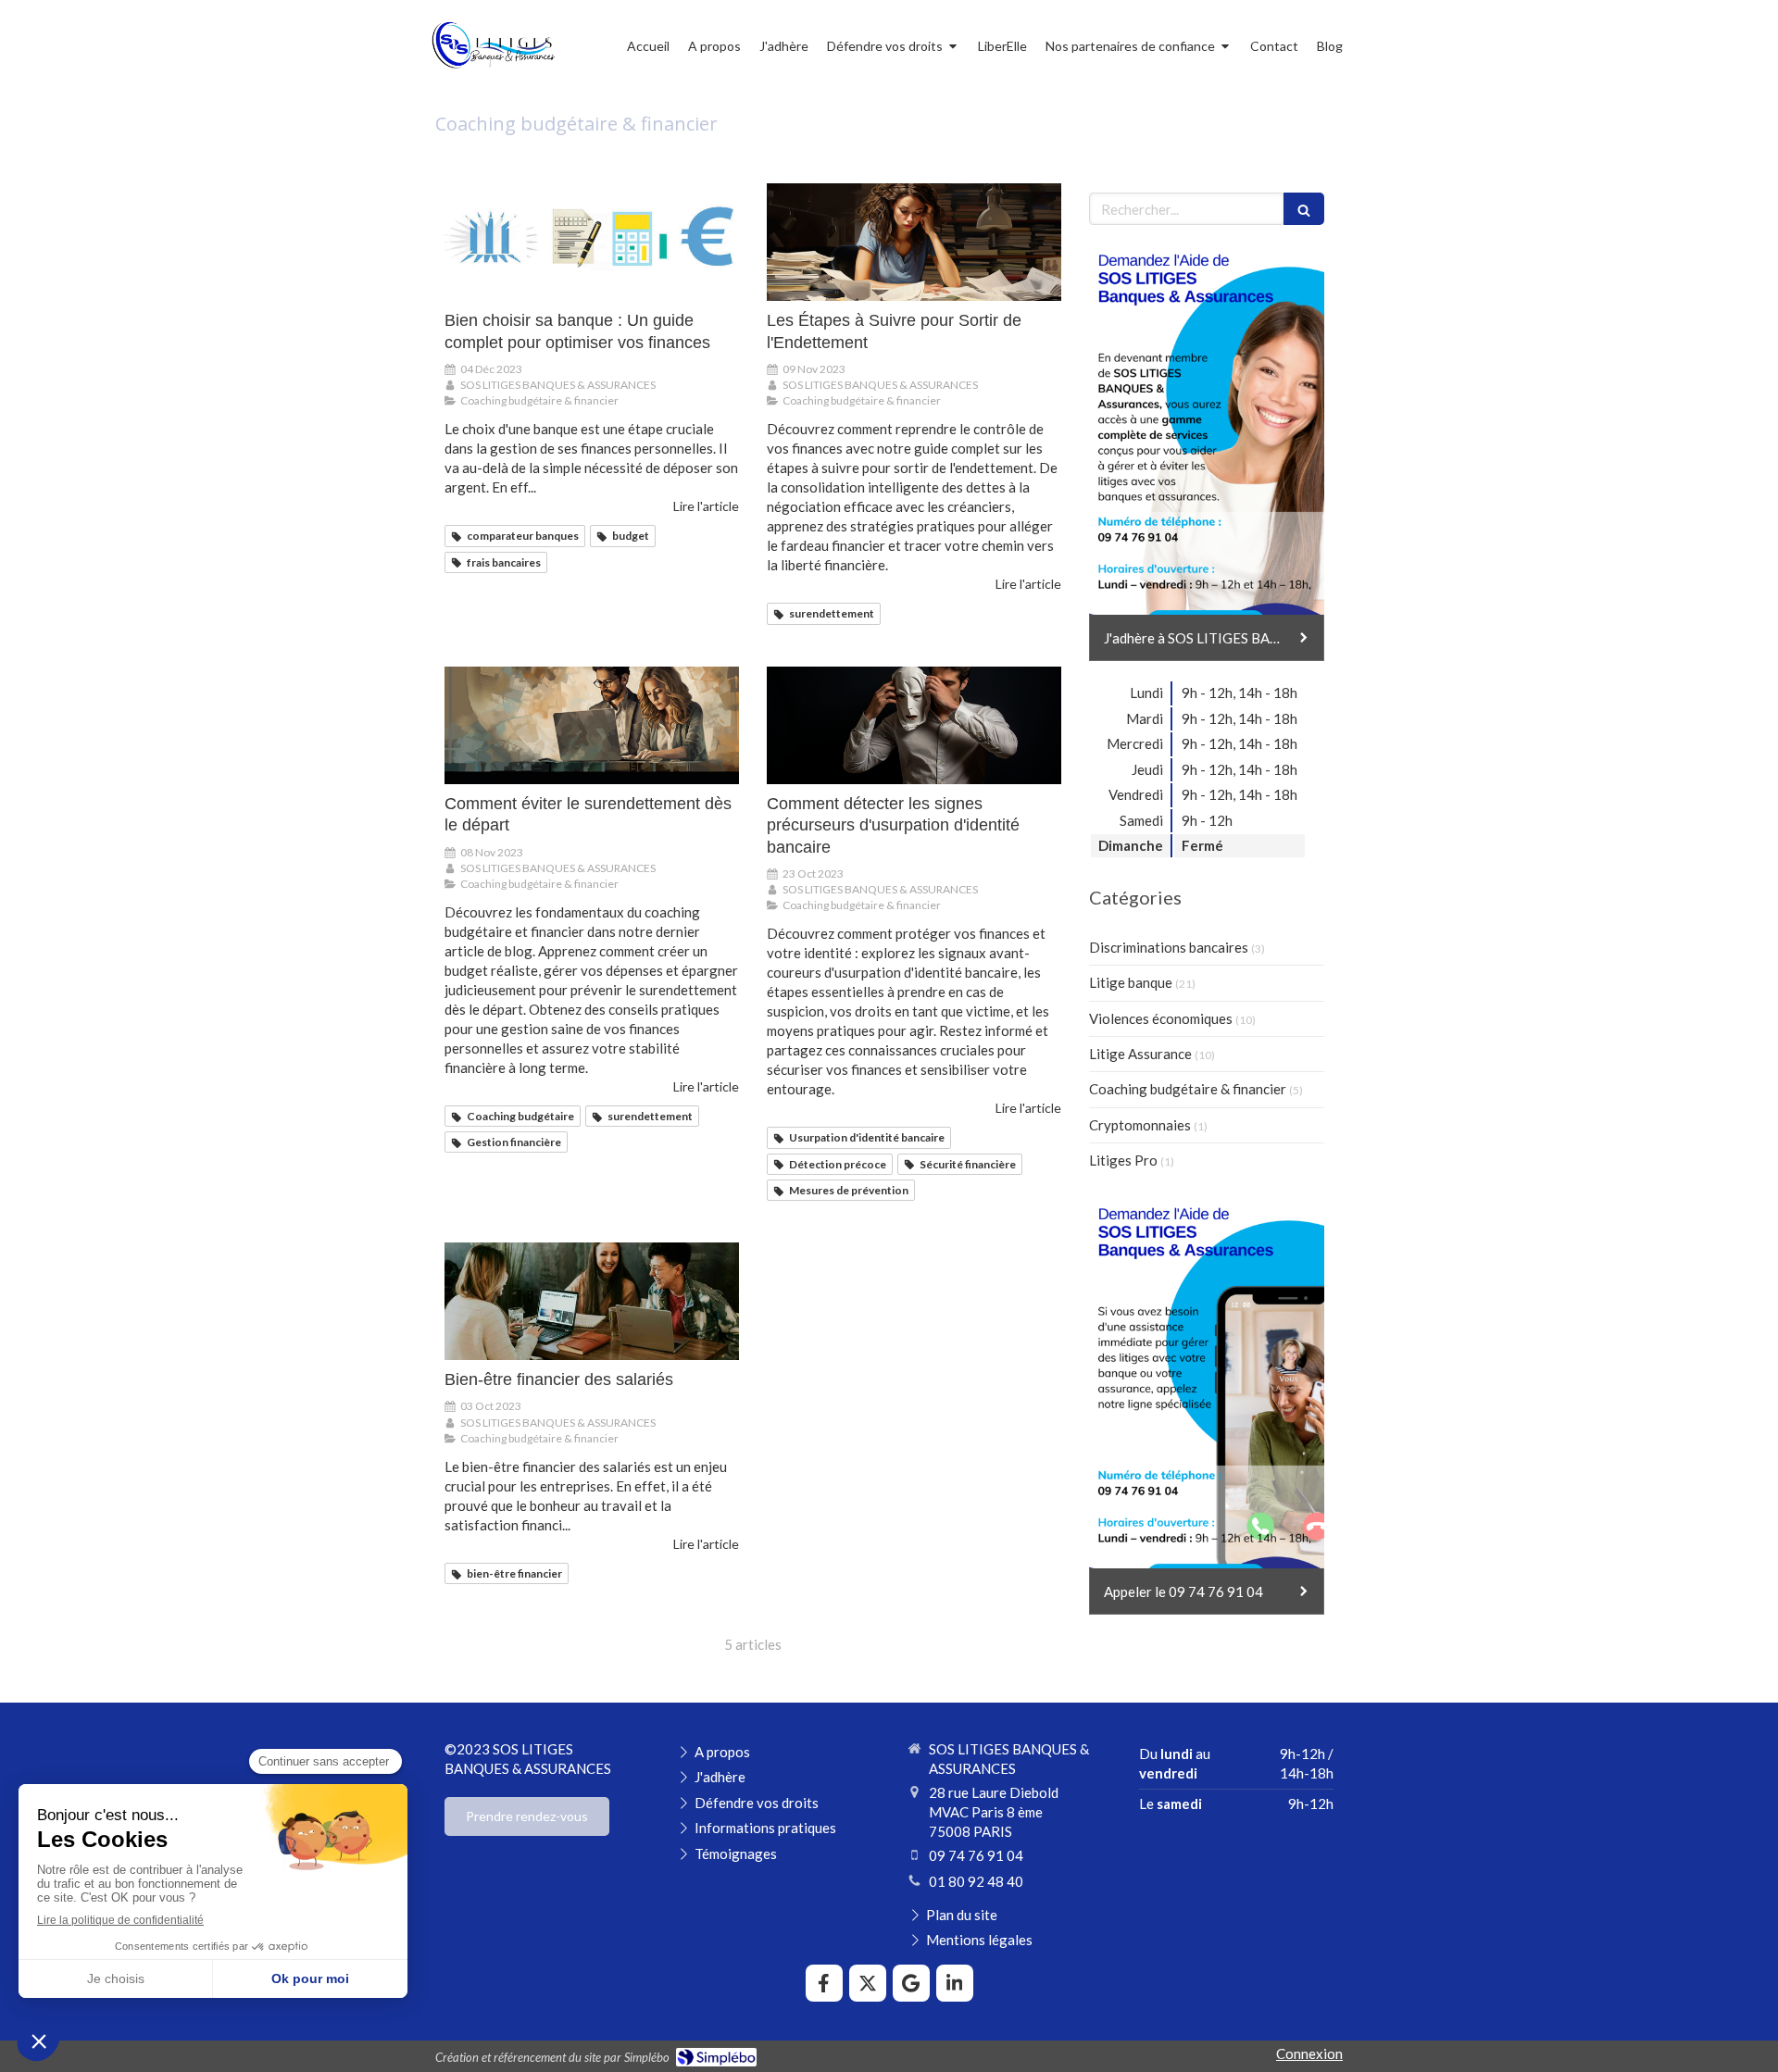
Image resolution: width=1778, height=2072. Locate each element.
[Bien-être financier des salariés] (592, 1301)
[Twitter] (868, 1983)
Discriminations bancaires (1169, 947)
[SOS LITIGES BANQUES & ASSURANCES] (493, 70)
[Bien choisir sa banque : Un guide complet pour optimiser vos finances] (592, 242)
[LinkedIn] (955, 1983)
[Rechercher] (1304, 209)
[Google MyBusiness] (911, 1983)
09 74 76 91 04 (976, 1855)
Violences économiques (1161, 1018)
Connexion (1309, 2053)
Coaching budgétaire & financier (1188, 1089)
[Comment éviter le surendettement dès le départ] (592, 725)
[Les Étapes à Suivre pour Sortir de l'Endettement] (914, 242)
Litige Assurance (1140, 1054)
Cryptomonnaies (1140, 1125)
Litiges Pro (1123, 1160)
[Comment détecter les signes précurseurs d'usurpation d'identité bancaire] (914, 725)
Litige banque (1131, 982)
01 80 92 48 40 (976, 1881)
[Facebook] (824, 1983)
